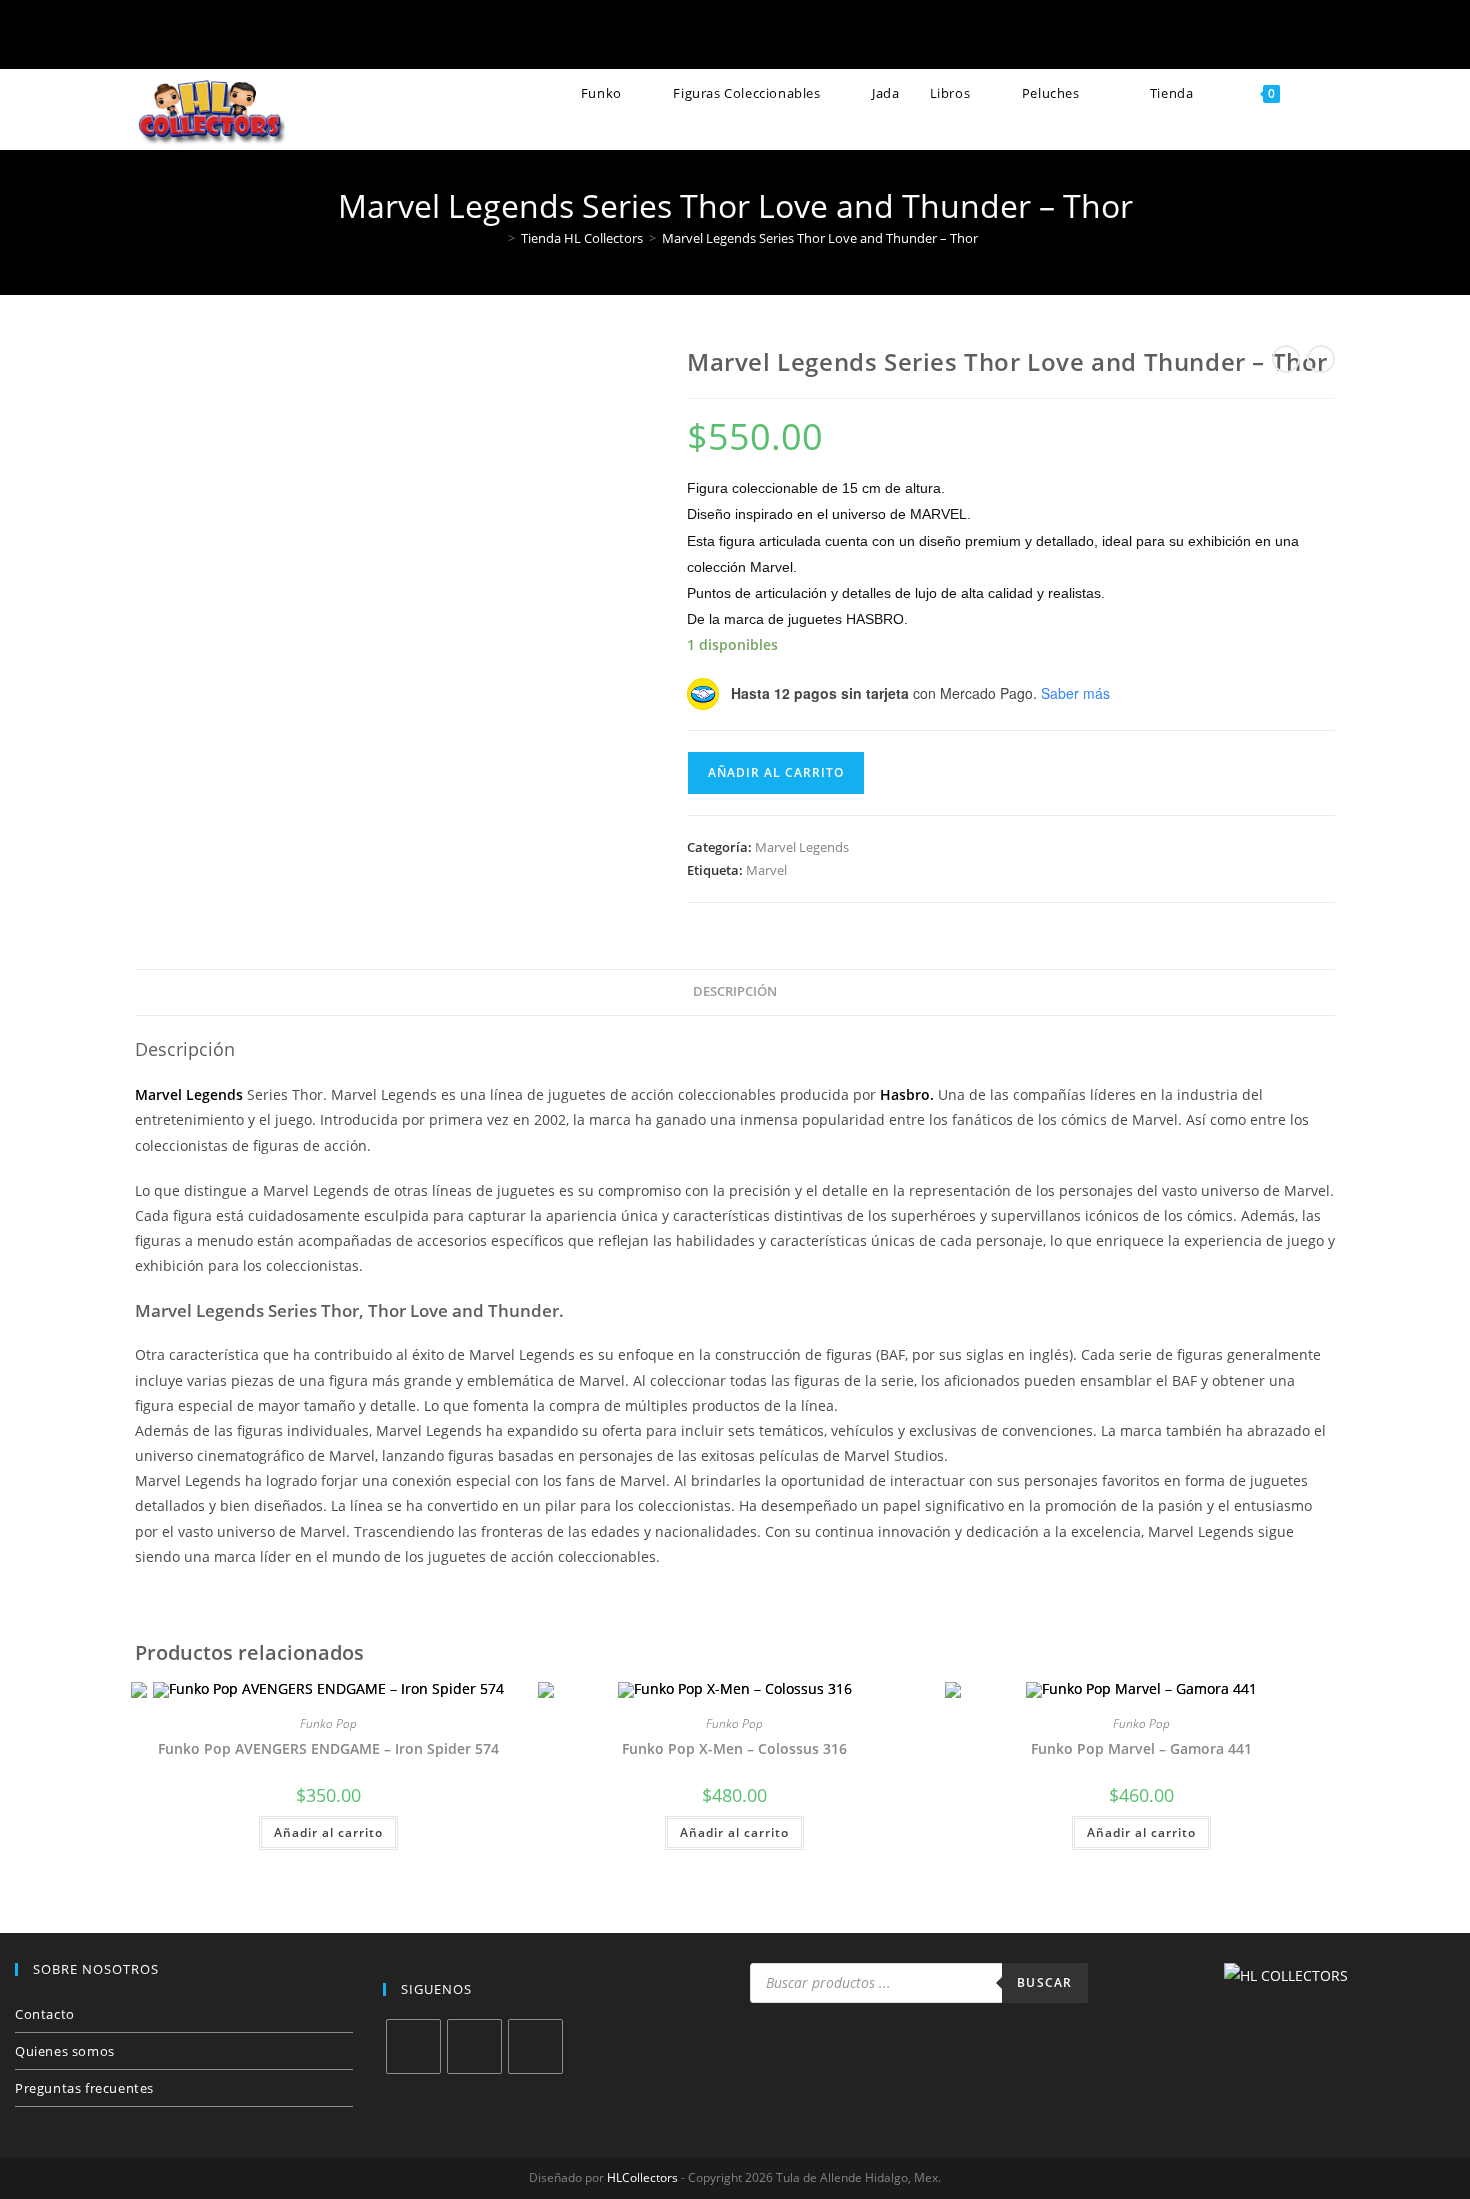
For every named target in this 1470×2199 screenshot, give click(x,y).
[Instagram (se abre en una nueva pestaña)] (702, 38)
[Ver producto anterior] (1286, 359)
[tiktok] (535, 2046)
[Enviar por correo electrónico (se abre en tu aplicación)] (767, 38)
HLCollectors (642, 2177)
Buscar (1044, 1982)
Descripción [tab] (735, 991)
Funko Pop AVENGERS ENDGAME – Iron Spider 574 (328, 1748)
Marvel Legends (802, 847)
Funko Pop (328, 1723)
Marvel (766, 870)
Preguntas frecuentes (84, 2088)
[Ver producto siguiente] (1321, 359)
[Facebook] (413, 2046)
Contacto (45, 2014)
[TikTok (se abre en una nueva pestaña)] (832, 38)
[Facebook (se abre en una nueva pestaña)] (637, 38)
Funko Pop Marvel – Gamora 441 (1141, 1748)
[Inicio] (497, 238)
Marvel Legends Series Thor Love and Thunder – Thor (820, 238)
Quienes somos (65, 2051)
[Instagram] (474, 2046)
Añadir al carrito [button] (328, 1832)
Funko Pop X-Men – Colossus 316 (734, 1748)
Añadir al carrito (776, 772)
